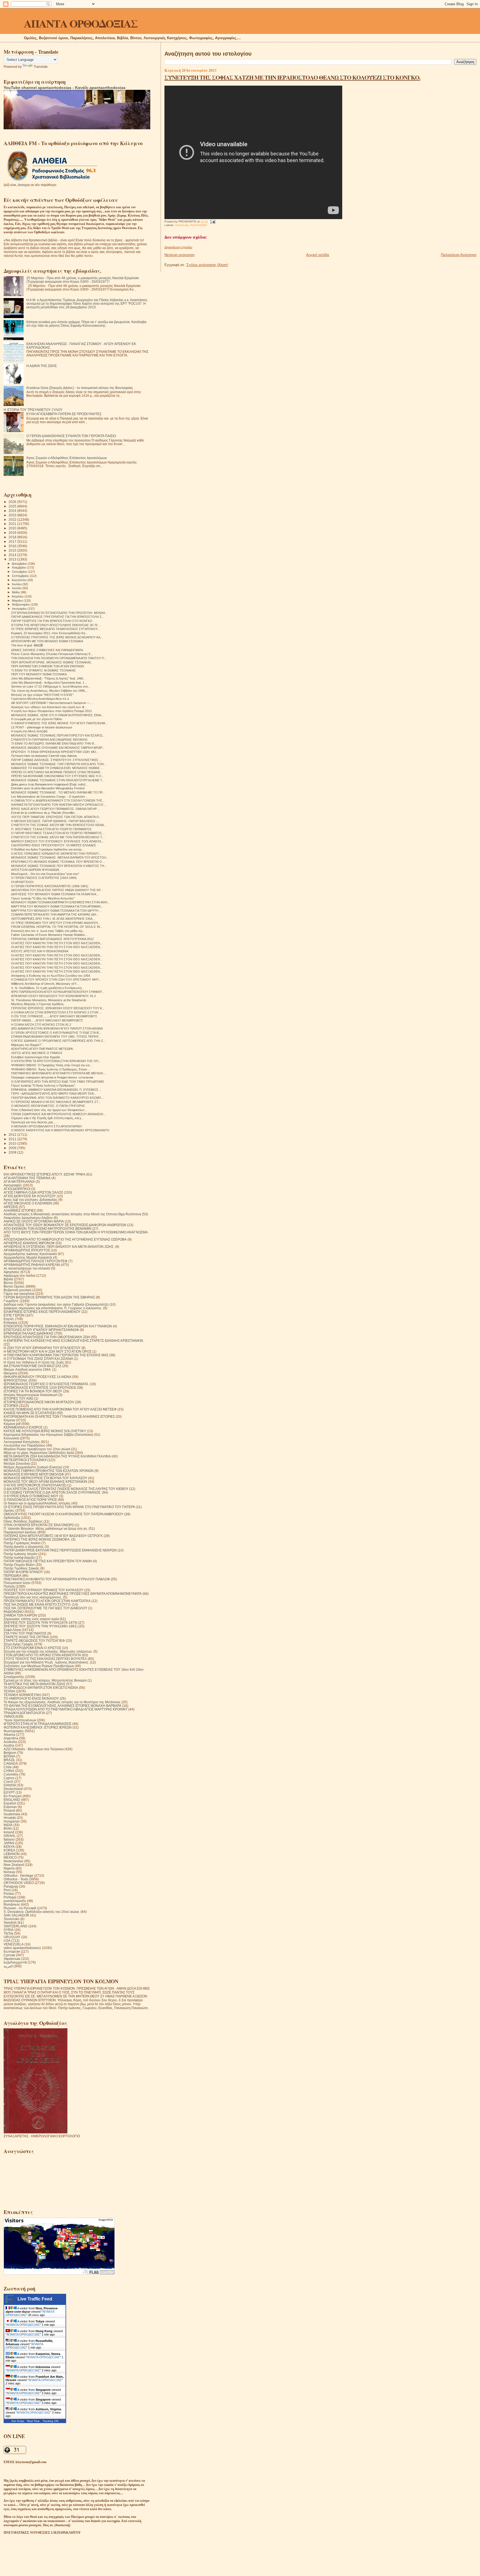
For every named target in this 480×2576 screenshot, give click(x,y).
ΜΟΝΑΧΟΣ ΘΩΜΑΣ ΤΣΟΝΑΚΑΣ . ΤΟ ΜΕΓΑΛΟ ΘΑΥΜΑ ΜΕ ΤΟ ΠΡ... (58, 792)
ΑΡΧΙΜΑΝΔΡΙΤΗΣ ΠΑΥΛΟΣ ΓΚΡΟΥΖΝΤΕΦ (36, 1261)
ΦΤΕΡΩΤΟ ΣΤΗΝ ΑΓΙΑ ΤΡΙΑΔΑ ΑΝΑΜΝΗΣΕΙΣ (37, 1724)
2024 (13, 511)
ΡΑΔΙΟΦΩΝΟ (199, 225)
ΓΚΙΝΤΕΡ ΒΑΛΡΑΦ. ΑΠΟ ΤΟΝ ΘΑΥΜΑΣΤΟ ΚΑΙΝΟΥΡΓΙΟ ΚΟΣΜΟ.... (58, 1098)
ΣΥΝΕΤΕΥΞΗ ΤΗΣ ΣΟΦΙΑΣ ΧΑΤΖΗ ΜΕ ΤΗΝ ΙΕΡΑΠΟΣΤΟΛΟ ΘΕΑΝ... (59, 825)
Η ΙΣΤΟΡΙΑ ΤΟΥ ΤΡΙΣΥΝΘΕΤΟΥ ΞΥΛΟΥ (33, 410)
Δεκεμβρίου (20, 564)
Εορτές (9, 1319)
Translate (41, 67)
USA (7, 1941)
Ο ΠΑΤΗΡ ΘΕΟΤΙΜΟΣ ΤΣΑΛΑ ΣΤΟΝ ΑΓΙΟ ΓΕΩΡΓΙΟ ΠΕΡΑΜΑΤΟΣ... (58, 833)
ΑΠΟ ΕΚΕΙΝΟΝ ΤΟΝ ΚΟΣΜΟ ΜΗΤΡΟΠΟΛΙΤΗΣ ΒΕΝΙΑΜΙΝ (47, 1229)
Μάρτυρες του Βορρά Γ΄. (27, 1045)
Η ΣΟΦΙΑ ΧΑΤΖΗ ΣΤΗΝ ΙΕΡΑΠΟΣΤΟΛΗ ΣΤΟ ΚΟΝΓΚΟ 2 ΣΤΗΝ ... (56, 1012)
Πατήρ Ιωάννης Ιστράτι (21, 1554)
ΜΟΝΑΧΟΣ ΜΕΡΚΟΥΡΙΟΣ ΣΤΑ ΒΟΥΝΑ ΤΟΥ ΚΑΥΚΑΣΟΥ (45, 1478)
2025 (13, 506)
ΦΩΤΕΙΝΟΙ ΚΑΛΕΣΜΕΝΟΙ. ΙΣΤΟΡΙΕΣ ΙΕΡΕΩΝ (38, 1727)
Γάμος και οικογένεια (19, 1294)
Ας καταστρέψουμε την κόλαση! (27, 1268)
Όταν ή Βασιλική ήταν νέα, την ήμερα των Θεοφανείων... (49, 1110)
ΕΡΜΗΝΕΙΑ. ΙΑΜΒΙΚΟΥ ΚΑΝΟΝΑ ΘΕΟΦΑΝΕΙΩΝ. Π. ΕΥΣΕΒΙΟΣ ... (56, 1090)
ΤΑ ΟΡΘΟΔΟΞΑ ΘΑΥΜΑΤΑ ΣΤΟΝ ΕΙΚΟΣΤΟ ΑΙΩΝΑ (41, 1688)
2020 (13, 528)
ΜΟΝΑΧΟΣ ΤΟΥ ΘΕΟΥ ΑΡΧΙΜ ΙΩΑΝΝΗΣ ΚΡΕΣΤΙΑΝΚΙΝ (45, 1482)
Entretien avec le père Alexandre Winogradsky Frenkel (48, 788)
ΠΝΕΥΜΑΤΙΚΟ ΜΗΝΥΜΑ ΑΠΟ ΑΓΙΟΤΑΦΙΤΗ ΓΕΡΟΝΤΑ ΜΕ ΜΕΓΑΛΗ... (58, 1073)
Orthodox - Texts (16, 1879)
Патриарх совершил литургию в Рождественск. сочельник (52, 1077)
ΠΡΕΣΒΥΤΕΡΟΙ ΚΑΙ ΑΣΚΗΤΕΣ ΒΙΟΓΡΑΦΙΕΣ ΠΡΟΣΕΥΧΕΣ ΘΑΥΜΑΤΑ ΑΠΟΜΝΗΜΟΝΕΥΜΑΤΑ (73, 1594)
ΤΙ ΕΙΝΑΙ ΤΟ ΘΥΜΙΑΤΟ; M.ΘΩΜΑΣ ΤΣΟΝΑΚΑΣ (43, 670)
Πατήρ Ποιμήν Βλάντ (19, 1565)
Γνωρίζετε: (11, 1301)
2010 (13, 1143)
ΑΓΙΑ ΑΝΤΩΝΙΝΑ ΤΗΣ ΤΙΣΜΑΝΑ (27, 1178)
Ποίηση (9, 1586)
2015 (13, 550)
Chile (8, 1767)
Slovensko (12, 1919)
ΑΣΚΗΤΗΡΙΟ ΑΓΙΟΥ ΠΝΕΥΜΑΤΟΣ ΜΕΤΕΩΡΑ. (42, 1049)
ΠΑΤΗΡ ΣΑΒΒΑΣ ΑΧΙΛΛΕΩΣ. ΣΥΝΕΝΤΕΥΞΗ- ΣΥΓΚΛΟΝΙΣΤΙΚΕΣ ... (56, 760)
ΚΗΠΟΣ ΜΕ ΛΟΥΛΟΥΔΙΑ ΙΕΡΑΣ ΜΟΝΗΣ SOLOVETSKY (45, 1431)
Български (12, 1951)
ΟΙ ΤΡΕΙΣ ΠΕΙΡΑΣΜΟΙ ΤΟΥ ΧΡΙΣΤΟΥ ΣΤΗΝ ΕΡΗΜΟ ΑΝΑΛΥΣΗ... (56, 923)
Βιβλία (8, 1279)
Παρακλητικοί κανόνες (20, 1532)
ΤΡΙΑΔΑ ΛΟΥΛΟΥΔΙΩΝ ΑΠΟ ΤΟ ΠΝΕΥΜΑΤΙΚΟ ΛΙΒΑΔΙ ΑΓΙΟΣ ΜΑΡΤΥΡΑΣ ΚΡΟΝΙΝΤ (66, 1709)
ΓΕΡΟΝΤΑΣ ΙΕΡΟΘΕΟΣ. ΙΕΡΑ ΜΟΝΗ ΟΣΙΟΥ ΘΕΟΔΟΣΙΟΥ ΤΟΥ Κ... (58, 1008)
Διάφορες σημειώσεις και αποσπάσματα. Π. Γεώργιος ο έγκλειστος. (53, 1308)
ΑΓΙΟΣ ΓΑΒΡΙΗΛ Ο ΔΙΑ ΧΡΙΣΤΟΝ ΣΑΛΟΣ (33, 1192)
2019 (13, 533)
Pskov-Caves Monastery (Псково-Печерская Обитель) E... (52, 654)
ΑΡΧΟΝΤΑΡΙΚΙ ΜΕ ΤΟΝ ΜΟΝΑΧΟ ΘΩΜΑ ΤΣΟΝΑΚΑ (47, 641)
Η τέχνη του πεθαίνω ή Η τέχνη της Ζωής (34, 1362)
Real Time (33, 2421)
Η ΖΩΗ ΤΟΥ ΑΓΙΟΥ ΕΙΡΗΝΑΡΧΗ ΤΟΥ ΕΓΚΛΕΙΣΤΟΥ (42, 1348)
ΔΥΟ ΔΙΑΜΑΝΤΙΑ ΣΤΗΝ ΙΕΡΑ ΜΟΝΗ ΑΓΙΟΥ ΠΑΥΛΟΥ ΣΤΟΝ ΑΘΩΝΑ (57, 1028)
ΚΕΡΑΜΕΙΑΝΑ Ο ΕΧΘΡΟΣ (23, 1427)
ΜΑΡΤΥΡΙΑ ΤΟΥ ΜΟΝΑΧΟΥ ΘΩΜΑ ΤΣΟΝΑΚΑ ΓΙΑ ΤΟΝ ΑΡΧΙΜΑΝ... (57, 906)
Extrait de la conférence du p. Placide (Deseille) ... (45, 813)
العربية (8, 1966)
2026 (13, 502)
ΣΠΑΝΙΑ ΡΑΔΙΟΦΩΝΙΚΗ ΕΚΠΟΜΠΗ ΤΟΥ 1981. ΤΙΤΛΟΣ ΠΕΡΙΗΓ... (56, 1037)
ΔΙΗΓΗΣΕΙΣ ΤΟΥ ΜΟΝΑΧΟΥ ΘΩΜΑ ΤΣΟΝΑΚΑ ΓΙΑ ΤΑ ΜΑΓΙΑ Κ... (55, 894)
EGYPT (9, 1792)
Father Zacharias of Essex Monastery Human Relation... (49, 935)
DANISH (10, 1785)
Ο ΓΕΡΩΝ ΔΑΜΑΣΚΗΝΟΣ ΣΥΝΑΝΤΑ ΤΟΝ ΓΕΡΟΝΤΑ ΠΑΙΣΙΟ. (72, 436)
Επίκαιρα (10, 1322)
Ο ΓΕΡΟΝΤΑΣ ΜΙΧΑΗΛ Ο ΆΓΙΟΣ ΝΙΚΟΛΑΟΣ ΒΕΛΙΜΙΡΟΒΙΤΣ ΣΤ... (56, 1102)
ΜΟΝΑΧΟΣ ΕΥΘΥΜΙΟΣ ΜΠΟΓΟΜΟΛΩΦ (34, 1474)
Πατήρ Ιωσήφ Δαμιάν (19, 1557)
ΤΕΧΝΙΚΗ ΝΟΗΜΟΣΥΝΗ (22, 1695)
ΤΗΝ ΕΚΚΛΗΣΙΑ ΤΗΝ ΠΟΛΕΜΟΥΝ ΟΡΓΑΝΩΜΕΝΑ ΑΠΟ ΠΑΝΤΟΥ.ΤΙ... (59, 658)
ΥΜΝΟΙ (9, 1716)
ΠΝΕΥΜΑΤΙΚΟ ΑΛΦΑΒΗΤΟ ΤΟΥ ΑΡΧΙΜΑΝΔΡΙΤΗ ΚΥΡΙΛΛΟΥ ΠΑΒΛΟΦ (57, 1579)
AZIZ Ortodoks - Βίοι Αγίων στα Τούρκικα (34, 1749)
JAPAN (9, 1843)
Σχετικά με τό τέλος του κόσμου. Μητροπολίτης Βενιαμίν (45, 1680)
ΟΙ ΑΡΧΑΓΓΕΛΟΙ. (23, 882)
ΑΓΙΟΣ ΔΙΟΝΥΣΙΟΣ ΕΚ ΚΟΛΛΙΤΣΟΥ (30, 1196)
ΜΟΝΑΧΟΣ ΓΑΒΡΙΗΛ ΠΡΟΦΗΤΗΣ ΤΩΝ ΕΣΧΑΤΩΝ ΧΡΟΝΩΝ (49, 1471)
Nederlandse (13, 1861)
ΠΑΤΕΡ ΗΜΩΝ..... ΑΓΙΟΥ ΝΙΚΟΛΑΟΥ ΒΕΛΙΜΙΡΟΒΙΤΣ (47, 1020)
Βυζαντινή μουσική (17, 1290)
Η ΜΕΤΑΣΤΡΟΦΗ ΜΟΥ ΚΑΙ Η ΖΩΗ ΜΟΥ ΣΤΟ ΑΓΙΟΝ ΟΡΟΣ (47, 1351)
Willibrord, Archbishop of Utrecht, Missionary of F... (45, 984)
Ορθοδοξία (182, 225)
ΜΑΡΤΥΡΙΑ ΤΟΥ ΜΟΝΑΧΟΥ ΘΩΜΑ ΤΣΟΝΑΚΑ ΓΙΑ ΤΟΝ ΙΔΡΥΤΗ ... (56, 911)
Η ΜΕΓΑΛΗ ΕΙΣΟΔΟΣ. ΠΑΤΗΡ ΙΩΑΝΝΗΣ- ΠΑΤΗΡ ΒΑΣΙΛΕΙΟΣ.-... (55, 821)
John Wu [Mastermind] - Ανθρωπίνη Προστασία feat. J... (49, 683)
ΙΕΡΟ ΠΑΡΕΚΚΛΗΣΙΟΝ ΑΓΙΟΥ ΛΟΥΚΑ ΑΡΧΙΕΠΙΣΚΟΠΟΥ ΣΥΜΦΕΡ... (57, 992)
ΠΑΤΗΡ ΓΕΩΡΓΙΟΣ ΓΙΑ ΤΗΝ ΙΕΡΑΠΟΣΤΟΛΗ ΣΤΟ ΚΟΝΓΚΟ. (52, 621)
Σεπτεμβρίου (21, 576)
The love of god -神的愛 (27, 645)
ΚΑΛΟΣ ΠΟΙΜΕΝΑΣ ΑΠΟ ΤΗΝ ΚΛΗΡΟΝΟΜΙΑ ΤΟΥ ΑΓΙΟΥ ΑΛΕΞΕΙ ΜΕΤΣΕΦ (60, 1409)
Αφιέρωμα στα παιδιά (19, 1275)
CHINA (9, 1771)
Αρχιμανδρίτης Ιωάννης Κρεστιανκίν (30, 1254)
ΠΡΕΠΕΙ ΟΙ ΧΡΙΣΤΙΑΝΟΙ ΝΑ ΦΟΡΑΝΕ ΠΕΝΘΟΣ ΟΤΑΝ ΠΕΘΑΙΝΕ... (57, 772)
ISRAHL (10, 1836)
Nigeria (9, 1868)
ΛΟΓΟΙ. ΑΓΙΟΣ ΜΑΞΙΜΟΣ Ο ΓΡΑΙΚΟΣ (37, 1053)
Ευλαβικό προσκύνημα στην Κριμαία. (36, 1057)
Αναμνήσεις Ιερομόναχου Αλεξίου (28, 1218)
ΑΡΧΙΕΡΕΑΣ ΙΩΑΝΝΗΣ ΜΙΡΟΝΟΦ (29, 1243)
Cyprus (9, 1778)
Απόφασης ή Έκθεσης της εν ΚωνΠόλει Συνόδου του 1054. (51, 976)
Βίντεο (8, 1283)
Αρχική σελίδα (318, 255)
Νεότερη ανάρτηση (179, 255)
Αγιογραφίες (13, 1185)
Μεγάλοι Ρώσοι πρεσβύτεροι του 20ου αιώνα (37, 1449)
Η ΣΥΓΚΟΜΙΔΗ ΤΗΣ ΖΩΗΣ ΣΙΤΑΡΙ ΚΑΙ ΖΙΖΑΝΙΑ (38, 1359)
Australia (10, 1742)
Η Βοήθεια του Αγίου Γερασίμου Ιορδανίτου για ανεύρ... (47, 849)
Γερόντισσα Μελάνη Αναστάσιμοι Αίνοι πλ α (40, 699)
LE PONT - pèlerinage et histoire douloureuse (42, 727)
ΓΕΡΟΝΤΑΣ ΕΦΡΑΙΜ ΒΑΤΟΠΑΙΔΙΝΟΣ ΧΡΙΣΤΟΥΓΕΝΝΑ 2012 (52, 939)
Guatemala (12, 1814)
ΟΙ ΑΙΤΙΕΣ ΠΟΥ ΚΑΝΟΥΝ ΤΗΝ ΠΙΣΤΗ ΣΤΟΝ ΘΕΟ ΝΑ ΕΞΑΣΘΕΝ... (57, 943)
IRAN (8, 1829)
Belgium (10, 1753)
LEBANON (12, 1854)
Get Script (18, 2421)
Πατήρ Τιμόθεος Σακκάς (22, 1568)
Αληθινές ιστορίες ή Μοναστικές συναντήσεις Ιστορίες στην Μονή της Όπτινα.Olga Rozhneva (72, 1214)
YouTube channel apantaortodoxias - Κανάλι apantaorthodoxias (65, 88)
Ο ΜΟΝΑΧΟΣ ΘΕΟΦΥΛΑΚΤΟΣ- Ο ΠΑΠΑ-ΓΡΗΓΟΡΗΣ (48, 1106)
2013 (13, 559)
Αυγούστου (20, 580)
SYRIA (9, 1930)
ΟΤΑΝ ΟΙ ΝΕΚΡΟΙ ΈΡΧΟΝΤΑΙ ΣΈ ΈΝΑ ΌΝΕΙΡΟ (39, 1525)
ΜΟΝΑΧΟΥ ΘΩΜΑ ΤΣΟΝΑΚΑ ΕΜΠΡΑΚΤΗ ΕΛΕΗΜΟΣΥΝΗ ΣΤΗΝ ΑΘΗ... (60, 902)
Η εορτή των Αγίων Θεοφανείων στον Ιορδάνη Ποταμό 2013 (51, 711)
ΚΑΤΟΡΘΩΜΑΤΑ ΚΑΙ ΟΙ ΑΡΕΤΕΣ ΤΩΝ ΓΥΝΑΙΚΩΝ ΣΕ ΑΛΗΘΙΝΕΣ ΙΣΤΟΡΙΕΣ (59, 1416)
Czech (8, 1782)
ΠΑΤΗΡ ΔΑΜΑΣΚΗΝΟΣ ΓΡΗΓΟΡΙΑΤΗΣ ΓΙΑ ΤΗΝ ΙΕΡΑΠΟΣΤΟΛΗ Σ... (58, 617)
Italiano (9, 1839)
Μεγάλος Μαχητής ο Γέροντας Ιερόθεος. (38, 1004)
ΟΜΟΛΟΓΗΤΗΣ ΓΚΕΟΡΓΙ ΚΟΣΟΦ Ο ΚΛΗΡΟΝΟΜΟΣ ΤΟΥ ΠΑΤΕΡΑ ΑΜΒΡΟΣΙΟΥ (63, 1514)
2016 (13, 546)
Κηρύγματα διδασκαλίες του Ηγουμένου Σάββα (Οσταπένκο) (48, 1435)
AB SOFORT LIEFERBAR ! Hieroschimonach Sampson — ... (52, 703)
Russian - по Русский (20, 1908)
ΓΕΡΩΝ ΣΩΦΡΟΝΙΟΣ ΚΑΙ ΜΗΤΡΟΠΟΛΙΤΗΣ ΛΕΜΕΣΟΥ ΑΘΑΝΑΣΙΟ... (58, 1114)
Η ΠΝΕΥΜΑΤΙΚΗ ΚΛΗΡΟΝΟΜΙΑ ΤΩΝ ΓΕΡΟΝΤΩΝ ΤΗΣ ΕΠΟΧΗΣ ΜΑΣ (56, 1355)
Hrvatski (10, 1818)
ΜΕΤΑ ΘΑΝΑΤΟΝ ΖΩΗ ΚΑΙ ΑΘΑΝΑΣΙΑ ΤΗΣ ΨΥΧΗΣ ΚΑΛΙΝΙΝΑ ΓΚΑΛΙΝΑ (57, 1456)
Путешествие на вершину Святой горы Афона (44, 756)
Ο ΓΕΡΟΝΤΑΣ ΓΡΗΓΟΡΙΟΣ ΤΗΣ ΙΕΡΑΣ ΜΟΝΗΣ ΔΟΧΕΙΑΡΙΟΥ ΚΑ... (57, 637)
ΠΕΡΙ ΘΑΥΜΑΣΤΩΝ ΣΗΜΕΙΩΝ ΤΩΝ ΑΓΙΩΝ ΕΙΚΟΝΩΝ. (48, 666)
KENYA (9, 1847)
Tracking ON (50, 2421)
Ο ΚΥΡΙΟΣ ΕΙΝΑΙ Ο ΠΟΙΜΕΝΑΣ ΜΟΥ (31, 1496)
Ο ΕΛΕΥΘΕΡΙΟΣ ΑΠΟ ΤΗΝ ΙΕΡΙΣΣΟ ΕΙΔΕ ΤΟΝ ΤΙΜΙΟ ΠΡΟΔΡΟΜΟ (58, 1082)
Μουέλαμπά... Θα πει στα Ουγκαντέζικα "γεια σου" (45, 874)
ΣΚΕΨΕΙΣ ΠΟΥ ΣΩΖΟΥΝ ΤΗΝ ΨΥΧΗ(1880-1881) (41, 1626)
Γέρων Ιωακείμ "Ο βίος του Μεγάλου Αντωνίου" (43, 898)
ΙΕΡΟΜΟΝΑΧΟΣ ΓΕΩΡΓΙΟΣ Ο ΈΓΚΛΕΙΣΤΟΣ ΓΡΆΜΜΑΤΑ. (46, 1384)
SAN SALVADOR (16, 1915)
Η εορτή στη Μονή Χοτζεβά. (30, 731)
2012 (13, 1135)
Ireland (9, 1832)
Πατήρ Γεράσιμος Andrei (22, 1543)
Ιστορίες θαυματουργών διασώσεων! (31, 1395)
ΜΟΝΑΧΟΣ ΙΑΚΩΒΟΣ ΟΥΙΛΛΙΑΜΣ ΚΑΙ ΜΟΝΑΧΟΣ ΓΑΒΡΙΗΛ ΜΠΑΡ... (58, 748)
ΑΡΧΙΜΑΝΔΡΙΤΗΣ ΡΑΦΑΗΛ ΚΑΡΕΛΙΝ (32, 1265)
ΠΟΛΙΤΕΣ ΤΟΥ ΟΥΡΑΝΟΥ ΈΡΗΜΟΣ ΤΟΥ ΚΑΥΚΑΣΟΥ (43, 1590)
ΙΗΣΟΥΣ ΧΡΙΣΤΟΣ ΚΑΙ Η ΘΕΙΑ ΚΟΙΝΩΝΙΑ (40, 951)
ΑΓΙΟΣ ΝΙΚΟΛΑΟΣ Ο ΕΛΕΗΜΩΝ (28, 1203)
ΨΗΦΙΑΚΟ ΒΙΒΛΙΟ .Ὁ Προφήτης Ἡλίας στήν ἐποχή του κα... (52, 1065)
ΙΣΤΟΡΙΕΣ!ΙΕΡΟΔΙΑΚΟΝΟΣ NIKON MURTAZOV (39, 1402)
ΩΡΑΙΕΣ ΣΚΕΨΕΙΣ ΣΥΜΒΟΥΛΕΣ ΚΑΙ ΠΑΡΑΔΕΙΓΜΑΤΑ (47, 650)
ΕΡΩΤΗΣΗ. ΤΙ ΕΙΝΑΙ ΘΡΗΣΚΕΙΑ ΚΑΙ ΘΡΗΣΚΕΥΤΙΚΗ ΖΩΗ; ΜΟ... (55, 752)
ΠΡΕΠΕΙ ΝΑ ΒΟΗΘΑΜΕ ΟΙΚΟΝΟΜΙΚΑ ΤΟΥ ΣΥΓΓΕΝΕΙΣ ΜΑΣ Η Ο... (57, 776)
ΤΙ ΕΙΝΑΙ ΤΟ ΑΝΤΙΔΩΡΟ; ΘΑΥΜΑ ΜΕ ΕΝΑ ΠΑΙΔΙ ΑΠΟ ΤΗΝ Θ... (54, 743)
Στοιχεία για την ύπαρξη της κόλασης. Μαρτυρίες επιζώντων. (48, 1651)
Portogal (10, 1897)
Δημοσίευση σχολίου (178, 247)
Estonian (10, 1807)
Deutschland (13, 1789)
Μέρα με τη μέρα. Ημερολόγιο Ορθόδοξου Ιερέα (39, 1453)
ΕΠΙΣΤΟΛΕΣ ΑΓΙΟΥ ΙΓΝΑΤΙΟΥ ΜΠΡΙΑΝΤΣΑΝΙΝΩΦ (41, 1330)
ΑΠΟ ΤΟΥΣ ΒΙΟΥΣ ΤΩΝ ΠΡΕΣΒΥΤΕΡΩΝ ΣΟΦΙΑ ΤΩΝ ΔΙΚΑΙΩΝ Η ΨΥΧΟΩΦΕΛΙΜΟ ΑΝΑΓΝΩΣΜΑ (76, 1232)
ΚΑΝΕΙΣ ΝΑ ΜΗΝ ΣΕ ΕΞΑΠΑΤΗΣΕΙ (30, 1413)
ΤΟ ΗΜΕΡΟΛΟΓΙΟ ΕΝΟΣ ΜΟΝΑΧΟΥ (31, 1698)
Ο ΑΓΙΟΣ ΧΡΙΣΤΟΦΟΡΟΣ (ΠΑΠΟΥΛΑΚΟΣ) (35, 1485)
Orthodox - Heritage (18, 1875)
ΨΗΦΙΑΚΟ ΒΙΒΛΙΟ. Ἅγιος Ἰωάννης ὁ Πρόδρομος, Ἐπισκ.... (51, 1069)
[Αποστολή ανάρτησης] (212, 221)
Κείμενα (9, 1420)
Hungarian (12, 1821)
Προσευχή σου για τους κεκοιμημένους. (33, 1597)
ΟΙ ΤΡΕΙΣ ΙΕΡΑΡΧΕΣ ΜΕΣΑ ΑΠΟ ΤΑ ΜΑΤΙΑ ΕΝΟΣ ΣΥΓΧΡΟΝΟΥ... (55, 629)
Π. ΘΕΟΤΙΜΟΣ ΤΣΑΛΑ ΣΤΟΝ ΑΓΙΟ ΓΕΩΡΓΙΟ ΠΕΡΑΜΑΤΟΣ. (52, 829)
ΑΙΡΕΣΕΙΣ (11, 1207)
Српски (9, 1955)
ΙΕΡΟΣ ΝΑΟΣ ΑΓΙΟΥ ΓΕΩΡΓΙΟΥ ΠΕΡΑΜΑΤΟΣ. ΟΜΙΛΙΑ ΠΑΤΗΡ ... (56, 809)
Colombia (11, 1774)
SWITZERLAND (16, 1926)
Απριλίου (18, 596)
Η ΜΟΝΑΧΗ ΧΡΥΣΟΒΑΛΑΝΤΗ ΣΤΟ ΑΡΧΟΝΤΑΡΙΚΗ (46, 1126)
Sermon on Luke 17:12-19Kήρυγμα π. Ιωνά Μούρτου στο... (51, 686)
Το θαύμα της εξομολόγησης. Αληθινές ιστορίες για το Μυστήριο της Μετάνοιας (62, 1702)
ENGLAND (12, 1800)
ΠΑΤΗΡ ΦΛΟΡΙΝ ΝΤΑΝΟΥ (23, 1572)
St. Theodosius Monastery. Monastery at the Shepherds (49, 1000)
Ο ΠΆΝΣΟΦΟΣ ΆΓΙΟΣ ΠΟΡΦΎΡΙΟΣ (30, 1500)
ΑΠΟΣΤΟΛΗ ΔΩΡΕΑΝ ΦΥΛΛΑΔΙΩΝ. (36, 870)
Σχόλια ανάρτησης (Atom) (207, 265)
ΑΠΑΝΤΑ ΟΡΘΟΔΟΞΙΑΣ (81, 23)
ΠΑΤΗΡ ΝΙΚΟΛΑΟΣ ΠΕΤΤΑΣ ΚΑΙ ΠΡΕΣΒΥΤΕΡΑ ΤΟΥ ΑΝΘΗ (48, 1561)
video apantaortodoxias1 (22, 1948)
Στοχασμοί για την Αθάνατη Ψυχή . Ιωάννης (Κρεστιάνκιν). (46, 1662)
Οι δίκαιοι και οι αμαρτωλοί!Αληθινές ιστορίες (37, 1503)
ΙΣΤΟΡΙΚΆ (11, 1406)
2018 (13, 537)
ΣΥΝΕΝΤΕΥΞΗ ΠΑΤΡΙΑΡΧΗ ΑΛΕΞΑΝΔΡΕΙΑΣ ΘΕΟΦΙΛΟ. (50, 740)
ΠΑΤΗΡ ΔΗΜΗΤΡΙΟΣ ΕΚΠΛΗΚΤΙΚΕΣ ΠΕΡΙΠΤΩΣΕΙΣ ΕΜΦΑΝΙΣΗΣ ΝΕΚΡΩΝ (60, 1550)
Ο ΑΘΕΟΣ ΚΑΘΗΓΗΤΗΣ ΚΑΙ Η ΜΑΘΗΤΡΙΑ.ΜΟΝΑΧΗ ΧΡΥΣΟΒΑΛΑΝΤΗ (60, 1130)
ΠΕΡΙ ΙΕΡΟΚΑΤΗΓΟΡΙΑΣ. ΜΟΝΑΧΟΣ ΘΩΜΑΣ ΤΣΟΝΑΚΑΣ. (52, 662)
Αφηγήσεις (12, 1272)
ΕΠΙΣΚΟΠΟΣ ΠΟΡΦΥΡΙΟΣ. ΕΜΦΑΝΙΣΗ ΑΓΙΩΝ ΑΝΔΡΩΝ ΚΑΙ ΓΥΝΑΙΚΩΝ (58, 1326)
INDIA (8, 1825)
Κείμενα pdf (12, 1424)
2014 (13, 555)
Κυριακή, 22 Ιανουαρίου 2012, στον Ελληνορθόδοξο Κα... (49, 633)
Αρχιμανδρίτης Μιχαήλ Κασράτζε (28, 1257)
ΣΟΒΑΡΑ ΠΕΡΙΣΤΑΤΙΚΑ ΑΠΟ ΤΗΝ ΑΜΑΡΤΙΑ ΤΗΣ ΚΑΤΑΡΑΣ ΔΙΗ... (55, 914)
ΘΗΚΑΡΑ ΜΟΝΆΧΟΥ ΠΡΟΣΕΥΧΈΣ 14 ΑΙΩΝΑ (37, 1377)
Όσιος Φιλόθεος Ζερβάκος (23, 1521)
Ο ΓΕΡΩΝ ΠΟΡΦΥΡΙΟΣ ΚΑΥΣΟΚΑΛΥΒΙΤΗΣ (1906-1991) (50, 886)
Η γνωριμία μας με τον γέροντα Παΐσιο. (37, 719)
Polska (9, 1894)
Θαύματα (10, 1373)
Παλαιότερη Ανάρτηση (459, 255)
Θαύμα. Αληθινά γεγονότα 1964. (27, 1369)
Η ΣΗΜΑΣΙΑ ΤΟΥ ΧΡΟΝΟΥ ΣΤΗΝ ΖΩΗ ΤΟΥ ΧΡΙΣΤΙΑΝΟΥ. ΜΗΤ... (56, 980)
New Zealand (14, 1865)
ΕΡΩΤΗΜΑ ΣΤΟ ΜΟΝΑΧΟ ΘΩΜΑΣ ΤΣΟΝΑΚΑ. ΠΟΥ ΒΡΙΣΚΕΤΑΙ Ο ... (58, 862)
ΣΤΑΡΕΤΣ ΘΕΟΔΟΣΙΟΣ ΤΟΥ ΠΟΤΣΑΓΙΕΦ (34, 1641)
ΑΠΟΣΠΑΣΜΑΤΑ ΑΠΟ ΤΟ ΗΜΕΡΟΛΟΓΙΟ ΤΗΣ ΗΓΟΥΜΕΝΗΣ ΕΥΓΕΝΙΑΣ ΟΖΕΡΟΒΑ (65, 1239)
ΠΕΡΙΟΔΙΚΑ (12, 1575)
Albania (9, 1735)
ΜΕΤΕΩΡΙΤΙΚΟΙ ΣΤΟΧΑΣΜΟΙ (25, 1460)
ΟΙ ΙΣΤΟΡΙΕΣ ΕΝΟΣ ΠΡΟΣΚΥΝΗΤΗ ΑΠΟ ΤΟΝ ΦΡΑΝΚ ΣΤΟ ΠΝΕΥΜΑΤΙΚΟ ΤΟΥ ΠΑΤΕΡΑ (69, 1507)
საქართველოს (15, 1962)
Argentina (11, 1738)
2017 (13, 541)
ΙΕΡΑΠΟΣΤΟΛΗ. (16, 1380)
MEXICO (10, 1857)
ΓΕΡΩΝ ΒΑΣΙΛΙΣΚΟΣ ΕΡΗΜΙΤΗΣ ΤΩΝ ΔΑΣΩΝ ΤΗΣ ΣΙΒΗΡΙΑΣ (49, 1297)
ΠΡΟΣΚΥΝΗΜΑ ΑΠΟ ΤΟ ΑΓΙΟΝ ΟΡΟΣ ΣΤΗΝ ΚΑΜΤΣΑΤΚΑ (47, 1601)
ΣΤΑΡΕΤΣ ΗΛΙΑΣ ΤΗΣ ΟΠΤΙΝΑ (26, 1637)
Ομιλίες (9, 1510)
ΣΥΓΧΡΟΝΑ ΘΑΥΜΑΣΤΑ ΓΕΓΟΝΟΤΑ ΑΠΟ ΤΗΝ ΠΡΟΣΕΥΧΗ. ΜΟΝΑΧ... (59, 613)
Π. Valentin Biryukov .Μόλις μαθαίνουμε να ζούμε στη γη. (46, 1529)
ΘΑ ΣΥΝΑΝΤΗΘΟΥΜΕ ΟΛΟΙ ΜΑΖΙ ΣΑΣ (32, 1366)
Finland (9, 1810)
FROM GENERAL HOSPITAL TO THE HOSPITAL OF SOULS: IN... (57, 927)
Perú (7, 1890)
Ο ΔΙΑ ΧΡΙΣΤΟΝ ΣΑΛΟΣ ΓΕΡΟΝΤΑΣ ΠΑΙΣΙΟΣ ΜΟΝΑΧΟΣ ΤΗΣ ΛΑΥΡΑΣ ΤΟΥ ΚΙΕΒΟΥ (66, 1489)
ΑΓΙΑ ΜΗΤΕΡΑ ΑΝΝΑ (19, 1182)
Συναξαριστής (14, 1677)
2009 (13, 1148)
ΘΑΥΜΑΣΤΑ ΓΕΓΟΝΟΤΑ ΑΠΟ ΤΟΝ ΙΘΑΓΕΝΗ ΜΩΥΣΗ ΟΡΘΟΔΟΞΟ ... (59, 805)
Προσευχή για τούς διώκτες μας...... (35, 1122)
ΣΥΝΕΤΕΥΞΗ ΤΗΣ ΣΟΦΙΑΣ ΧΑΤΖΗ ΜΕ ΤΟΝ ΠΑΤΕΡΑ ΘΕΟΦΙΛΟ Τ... (58, 837)
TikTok (8, 1933)
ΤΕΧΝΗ (9, 1691)
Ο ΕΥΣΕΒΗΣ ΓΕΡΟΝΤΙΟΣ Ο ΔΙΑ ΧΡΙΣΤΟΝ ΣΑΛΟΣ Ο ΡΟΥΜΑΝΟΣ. (52, 1492)
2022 (13, 520)
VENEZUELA (14, 1944)
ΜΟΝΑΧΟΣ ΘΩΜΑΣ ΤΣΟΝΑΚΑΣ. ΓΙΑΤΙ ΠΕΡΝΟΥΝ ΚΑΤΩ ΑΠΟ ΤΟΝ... (59, 764)
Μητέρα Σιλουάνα (17, 1463)
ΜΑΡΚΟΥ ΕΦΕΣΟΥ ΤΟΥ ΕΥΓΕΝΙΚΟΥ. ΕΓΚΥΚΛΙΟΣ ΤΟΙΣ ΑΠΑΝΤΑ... (57, 841)
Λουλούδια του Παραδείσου (24, 1445)
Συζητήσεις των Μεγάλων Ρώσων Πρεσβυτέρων (39, 1666)
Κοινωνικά (11, 1438)
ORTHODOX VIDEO (19, 1883)
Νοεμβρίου (19, 567)
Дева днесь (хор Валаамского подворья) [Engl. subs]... (49, 784)
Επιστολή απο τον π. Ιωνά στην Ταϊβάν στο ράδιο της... (48, 931)
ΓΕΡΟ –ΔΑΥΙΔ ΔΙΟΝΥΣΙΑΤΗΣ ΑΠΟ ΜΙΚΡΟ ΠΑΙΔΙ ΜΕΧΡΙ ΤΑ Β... (54, 1094)
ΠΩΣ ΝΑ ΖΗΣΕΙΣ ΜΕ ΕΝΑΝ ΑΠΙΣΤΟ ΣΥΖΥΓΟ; (37, 1604)
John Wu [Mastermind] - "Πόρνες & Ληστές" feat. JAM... (48, 678)
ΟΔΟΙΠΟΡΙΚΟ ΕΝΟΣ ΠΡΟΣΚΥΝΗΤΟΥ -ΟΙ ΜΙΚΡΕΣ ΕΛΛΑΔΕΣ (54, 845)
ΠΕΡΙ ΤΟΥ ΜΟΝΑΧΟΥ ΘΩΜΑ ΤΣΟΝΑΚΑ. (39, 674)
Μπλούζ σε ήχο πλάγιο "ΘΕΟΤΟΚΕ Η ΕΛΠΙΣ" (42, 695)
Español (10, 1803)
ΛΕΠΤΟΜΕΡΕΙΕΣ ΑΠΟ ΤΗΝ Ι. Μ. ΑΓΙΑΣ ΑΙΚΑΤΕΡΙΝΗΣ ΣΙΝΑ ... (53, 919)
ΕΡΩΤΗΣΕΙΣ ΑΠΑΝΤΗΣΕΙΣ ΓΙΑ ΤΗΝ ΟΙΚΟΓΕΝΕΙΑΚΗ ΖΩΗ (47, 1337)
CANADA (11, 1763)
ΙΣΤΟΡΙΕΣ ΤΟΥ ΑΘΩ (18, 1398)
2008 (13, 1152)
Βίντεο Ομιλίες (14, 1286)
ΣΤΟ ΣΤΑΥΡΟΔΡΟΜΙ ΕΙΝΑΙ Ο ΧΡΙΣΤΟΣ (32, 1648)
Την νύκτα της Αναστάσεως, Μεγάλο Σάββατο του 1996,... (50, 691)
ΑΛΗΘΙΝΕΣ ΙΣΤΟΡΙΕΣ (20, 1210)
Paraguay (11, 1886)
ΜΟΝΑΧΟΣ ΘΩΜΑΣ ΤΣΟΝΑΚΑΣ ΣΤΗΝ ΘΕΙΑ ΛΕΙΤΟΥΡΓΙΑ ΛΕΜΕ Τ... (58, 780)
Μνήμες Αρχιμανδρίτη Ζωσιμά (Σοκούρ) (33, 1467)
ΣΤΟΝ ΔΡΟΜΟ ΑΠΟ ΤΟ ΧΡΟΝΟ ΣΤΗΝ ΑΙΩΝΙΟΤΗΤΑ (42, 1655)
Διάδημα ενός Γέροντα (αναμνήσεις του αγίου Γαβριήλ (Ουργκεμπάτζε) (56, 1304)
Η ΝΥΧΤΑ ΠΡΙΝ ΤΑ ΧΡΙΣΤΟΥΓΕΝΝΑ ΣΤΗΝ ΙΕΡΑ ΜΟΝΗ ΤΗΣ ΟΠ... (56, 1061)
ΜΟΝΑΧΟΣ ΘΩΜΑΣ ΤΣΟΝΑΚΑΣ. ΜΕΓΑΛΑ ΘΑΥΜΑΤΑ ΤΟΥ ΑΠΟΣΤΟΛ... (60, 857)
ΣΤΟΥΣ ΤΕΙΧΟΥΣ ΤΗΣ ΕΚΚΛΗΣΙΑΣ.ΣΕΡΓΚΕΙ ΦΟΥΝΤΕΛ (45, 1659)
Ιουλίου (17, 584)
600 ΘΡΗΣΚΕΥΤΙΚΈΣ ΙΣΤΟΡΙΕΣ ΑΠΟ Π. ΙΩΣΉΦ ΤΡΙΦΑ (44, 1174)
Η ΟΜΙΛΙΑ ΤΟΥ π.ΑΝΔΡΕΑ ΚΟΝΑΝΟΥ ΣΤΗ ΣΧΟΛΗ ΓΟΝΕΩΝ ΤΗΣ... (58, 800)
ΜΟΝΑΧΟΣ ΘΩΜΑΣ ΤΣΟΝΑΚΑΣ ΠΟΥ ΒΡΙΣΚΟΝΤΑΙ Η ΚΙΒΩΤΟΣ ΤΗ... (59, 866)
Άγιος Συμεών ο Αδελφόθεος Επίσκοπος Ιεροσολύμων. (67, 458)
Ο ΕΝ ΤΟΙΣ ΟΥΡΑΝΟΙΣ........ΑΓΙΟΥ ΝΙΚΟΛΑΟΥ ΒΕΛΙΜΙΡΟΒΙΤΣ (54, 1016)
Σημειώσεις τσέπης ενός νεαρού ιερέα (31, 1619)
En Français (13, 1796)
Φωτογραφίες (14, 1731)
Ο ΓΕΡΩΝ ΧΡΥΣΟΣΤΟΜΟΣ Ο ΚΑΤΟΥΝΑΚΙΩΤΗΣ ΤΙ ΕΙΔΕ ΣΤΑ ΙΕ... (56, 1033)
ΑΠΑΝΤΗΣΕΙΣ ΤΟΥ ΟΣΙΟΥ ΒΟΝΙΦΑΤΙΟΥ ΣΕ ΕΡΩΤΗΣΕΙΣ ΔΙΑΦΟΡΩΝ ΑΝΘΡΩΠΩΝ (65, 1225)
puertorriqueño (15, 1901)
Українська (12, 1959)
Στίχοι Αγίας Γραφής (18, 1644)
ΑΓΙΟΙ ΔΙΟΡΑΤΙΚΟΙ (17, 1189)
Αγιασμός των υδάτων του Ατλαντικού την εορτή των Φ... (49, 707)
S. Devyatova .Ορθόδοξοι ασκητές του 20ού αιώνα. (42, 1912)
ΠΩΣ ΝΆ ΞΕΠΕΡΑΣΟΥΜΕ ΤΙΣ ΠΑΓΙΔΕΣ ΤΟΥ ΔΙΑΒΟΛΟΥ (45, 1608)
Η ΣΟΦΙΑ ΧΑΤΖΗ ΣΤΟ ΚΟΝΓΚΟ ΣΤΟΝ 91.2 (41, 1025)
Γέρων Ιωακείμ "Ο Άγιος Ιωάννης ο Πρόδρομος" (43, 1085)
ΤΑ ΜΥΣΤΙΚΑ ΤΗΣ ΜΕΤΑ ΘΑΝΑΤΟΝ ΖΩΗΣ (34, 1684)
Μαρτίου (18, 601)
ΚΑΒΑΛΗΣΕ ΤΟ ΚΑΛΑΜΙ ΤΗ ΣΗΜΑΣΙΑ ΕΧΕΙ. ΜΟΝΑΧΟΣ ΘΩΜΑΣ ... (57, 768)
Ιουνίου (17, 588)
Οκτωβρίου (20, 572)
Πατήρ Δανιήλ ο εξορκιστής (24, 1547)
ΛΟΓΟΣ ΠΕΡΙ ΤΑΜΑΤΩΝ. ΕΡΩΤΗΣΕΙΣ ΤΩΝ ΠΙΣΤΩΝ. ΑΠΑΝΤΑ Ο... (56, 817)
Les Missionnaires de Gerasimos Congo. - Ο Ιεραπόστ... (49, 797)
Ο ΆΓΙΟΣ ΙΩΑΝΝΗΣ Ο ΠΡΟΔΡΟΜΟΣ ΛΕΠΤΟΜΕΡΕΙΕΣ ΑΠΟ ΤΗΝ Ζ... (58, 1041)
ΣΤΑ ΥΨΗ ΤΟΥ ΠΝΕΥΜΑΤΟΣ (25, 1633)
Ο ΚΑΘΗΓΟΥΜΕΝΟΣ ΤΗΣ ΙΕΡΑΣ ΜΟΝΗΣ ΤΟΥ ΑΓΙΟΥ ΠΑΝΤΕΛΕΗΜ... (59, 723)
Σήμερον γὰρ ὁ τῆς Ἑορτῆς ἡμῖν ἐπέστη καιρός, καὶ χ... (47, 1118)
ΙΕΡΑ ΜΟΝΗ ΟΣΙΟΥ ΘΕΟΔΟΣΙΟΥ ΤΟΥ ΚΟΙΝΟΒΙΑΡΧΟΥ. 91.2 (53, 996)
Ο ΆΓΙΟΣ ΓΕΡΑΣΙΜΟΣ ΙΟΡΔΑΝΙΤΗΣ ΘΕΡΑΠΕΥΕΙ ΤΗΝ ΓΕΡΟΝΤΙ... (56, 854)
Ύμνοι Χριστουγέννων (20, 1720)
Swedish (10, 1922)
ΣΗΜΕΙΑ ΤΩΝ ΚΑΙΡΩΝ (20, 1615)
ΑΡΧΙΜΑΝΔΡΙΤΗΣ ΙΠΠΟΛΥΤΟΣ (27, 1250)
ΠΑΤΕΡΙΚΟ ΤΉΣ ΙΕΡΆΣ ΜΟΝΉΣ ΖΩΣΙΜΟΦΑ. (37, 1539)
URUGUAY (12, 1937)
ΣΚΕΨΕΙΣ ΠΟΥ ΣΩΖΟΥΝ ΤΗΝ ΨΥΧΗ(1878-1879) (41, 1622)
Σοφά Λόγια (12, 1630)
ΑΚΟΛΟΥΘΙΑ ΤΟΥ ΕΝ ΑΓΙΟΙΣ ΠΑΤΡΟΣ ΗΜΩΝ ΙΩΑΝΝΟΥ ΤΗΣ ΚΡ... (57, 890)
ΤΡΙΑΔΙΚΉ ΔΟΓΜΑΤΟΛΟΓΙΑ (24, 1713)
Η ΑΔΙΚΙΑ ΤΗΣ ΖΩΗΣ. (42, 366)
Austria (9, 1745)
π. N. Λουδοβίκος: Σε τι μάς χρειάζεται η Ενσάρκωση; (47, 988)
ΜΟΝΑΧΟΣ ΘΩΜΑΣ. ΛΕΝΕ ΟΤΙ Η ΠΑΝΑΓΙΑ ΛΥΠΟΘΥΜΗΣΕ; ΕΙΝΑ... (57, 715)
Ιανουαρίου (20, 609)
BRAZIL (9, 1760)
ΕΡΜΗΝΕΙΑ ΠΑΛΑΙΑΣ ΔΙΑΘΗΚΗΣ (28, 1333)
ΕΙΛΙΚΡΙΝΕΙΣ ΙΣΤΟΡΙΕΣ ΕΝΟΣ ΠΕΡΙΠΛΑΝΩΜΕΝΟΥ (42, 1312)
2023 (13, 515)
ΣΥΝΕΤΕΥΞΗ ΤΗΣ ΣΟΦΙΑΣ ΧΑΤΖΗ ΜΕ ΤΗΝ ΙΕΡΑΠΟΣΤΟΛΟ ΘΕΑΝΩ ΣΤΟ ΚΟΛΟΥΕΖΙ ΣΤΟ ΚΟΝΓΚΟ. (292, 77)
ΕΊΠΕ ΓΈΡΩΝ (14, 1315)
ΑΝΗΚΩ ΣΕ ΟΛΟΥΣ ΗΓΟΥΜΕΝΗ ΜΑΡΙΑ (34, 1221)
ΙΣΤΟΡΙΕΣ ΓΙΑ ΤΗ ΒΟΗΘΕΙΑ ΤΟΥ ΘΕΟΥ (33, 1391)
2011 (13, 1139)
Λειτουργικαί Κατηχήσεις (22, 1442)
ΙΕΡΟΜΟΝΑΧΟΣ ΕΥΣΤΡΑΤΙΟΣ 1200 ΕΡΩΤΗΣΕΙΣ (40, 1388)
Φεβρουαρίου (21, 604)
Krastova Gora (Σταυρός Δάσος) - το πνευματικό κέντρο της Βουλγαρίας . (81, 388)
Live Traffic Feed (35, 2299)
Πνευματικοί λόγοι (17, 1583)
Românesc (12, 1904)
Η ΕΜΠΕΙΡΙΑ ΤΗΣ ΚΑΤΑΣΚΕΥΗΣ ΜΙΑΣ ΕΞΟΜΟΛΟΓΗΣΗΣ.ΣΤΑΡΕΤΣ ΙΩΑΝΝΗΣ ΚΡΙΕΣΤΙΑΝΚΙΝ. (74, 1341)
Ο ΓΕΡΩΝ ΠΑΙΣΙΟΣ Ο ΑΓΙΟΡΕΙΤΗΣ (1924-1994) (44, 878)
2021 (13, 524)
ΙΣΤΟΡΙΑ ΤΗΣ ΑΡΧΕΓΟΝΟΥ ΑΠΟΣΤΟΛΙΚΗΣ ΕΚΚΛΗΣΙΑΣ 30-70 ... (56, 625)
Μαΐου (16, 592)
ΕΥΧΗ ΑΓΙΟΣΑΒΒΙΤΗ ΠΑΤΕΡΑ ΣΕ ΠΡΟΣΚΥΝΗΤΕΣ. (64, 414)
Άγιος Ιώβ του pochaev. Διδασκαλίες (31, 1200)
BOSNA (9, 1756)
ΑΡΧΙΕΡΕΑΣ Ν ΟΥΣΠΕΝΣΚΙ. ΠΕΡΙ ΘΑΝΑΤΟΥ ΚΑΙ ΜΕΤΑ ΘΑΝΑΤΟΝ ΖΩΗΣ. (59, 1247)
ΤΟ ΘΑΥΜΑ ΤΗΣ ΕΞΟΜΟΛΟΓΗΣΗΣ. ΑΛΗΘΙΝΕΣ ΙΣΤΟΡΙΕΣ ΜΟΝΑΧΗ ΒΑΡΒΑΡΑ (62, 1706)
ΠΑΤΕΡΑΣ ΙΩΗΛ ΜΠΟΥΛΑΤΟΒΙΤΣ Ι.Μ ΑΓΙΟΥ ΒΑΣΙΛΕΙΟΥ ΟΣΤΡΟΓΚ (53, 1536)
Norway (9, 1872)
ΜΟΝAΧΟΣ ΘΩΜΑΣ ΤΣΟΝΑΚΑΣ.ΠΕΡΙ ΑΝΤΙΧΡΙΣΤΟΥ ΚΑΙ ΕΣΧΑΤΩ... (58, 735)
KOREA (9, 1850)
